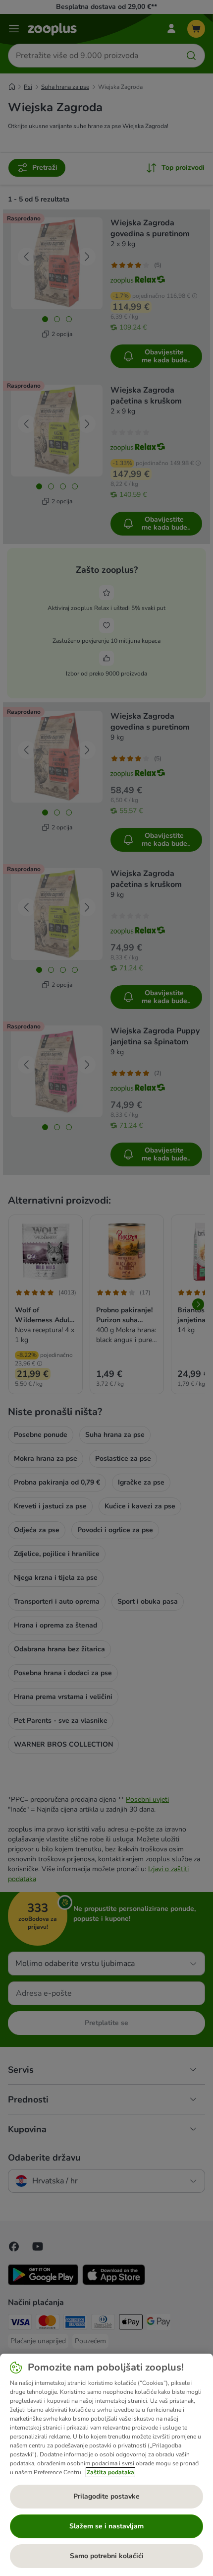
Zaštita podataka (110, 2472)
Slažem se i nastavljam (106, 2526)
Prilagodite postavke (106, 2496)
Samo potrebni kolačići (107, 2556)
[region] (106, 2465)
